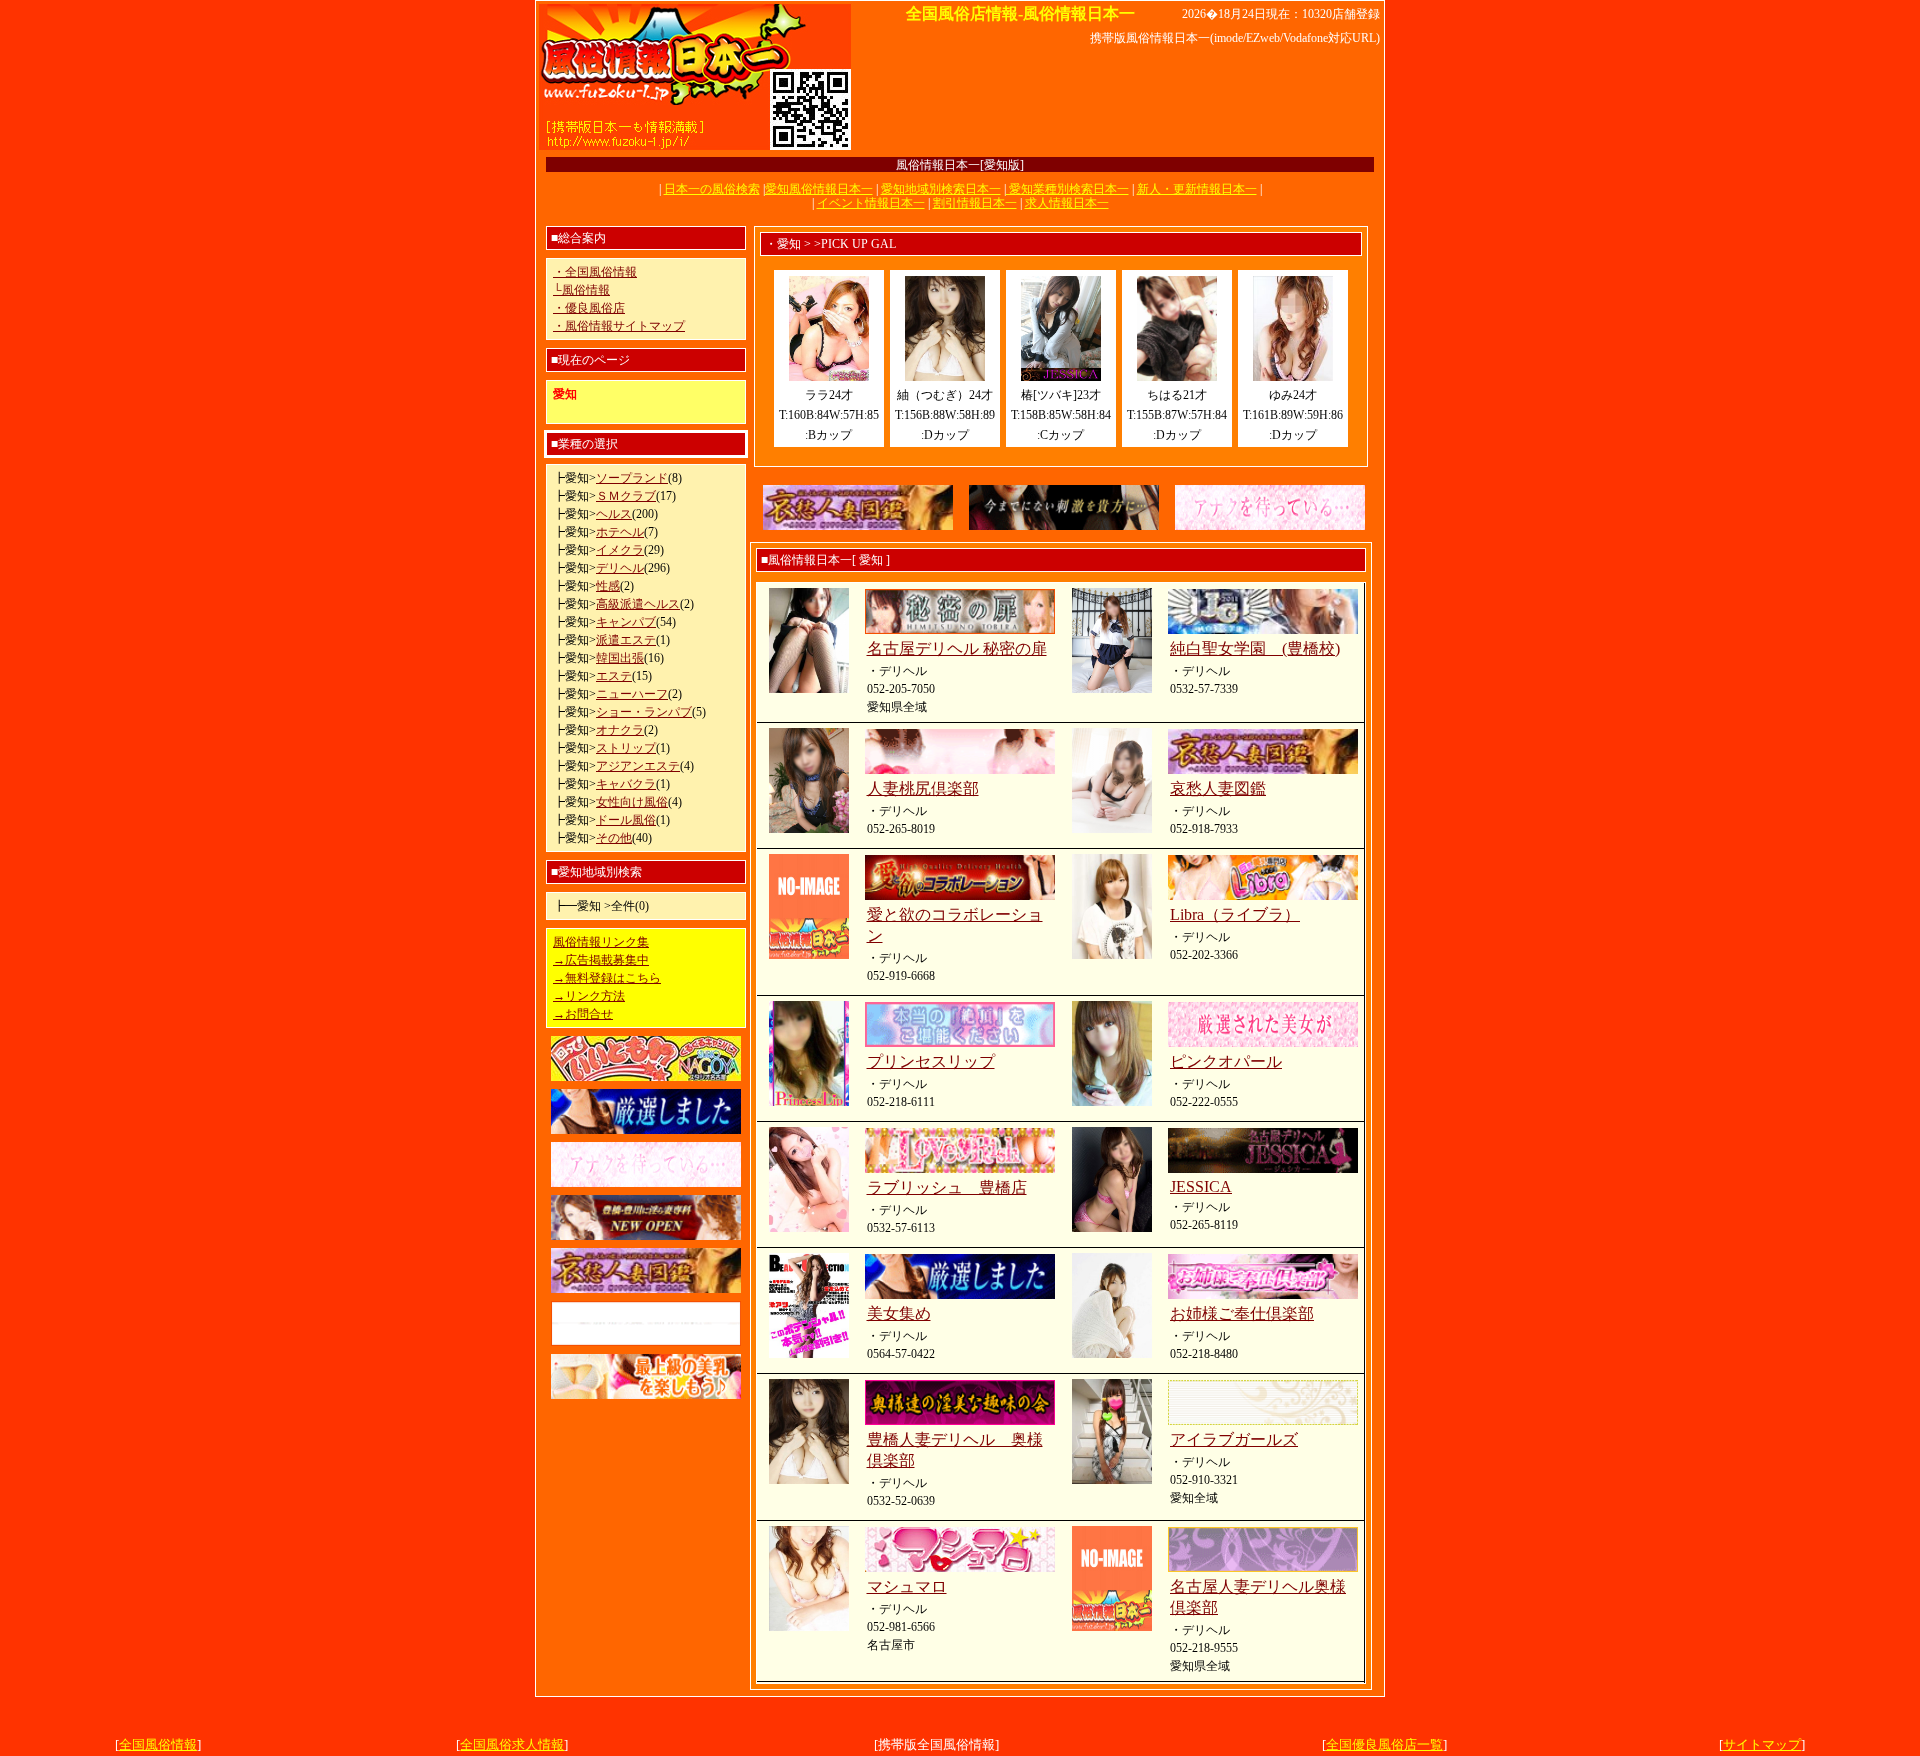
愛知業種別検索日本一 (1067, 189)
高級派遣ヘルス (638, 604)
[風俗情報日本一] (695, 147)
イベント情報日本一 (871, 203)
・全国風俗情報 (595, 272)
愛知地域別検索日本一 (941, 189)
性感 (608, 586)
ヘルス (614, 514)
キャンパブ (626, 622)
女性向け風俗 (632, 802)
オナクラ (620, 730)
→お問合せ (583, 1014)
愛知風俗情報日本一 (819, 189)
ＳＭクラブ (626, 496)
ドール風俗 (626, 820)
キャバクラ (626, 784)
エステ (614, 676)
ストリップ (626, 748)
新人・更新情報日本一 (1197, 189)
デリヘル (620, 568)
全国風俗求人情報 (512, 1744)
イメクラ (620, 550)
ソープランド (632, 478)
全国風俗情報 (158, 1744)
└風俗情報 (581, 290)
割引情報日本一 (975, 203)
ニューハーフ (632, 694)
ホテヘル (620, 532)
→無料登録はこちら (607, 978)
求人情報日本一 (1067, 203)
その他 (614, 838)
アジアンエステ (638, 766)
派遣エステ (626, 640)
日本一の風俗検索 (712, 189)
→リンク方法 (589, 996)
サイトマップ (1762, 1744)
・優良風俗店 (589, 308)
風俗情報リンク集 (601, 942)
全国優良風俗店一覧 (1384, 1744)
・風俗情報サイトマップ (619, 326)
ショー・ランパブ (644, 712)
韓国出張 (620, 658)
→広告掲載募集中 (601, 960)
